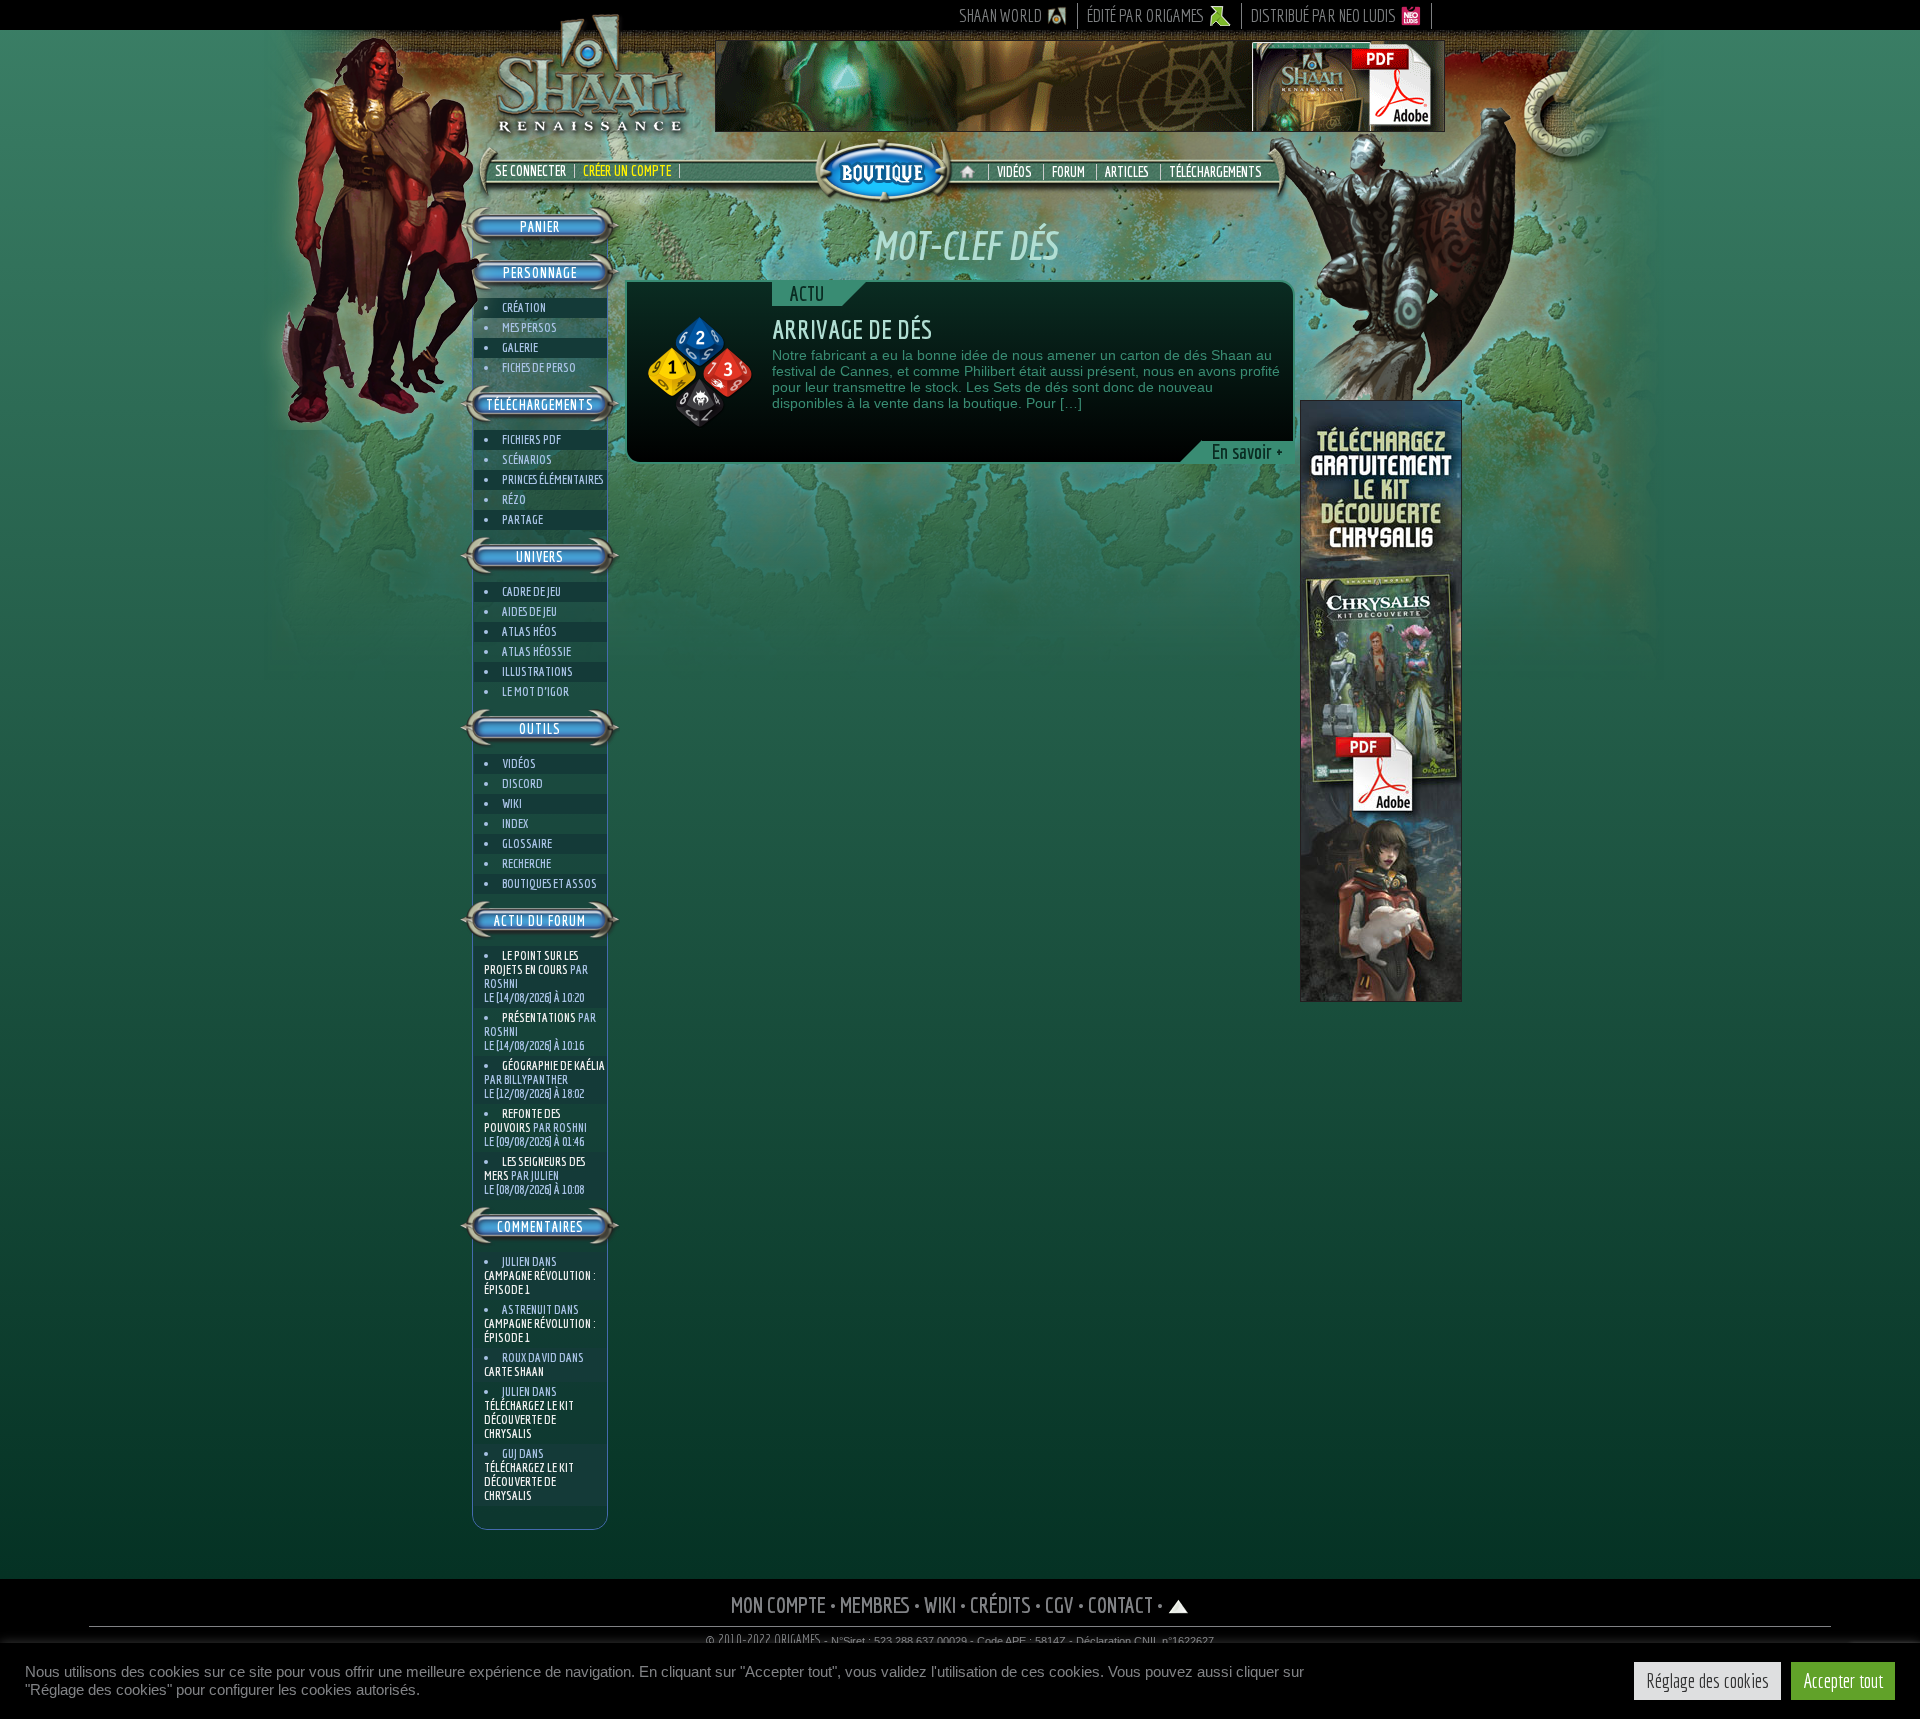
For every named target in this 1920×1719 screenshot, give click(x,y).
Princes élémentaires (552, 479)
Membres (875, 1604)
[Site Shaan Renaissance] (590, 131)
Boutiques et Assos (549, 883)
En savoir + (1247, 452)
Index (515, 823)
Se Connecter (530, 171)
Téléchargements (1215, 172)
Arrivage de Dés (852, 329)
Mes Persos (529, 327)
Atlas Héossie (536, 651)
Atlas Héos (529, 631)
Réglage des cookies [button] (1707, 1680)
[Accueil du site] (972, 172)
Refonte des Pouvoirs (522, 1120)
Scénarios (527, 459)
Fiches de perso (539, 367)
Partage (522, 519)
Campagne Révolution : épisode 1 (539, 1282)
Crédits (1000, 1604)
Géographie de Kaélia (553, 1065)
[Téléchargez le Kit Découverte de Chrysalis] (1381, 994)
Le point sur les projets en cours (531, 962)
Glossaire (527, 843)
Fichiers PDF (531, 439)
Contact (1120, 1604)
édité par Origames (1146, 15)
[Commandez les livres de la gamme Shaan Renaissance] (883, 169)
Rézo (514, 499)
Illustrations (537, 671)
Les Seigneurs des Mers (534, 1168)
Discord (522, 783)
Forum (1068, 172)
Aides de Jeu (529, 611)
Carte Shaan (514, 1371)
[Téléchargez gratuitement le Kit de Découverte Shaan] (1080, 123)
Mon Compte (778, 1604)
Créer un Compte (627, 171)
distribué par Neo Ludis (1323, 15)
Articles (1127, 172)
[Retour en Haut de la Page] (1178, 1604)
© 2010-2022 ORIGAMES (763, 1640)
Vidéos (1014, 172)
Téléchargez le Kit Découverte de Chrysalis (529, 1419)
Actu (807, 293)
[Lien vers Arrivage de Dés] (700, 372)
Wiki (512, 803)
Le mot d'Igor (535, 691)
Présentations (539, 1017)
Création (524, 307)
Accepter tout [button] (1843, 1680)
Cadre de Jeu (531, 591)
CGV (1059, 1604)
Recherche (526, 863)
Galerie (520, 347)
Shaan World (1000, 15)
